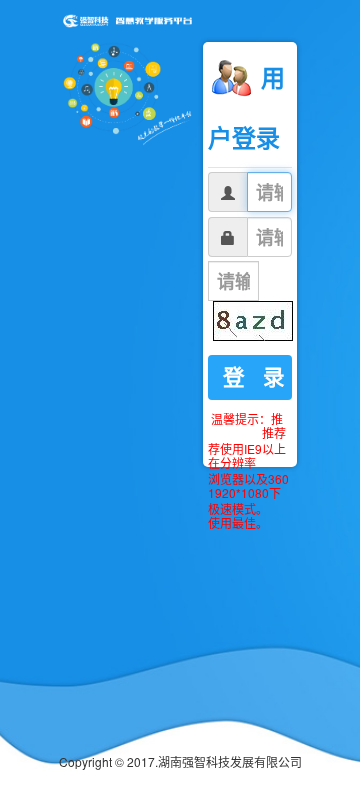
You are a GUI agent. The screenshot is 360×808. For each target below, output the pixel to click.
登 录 (254, 376)
